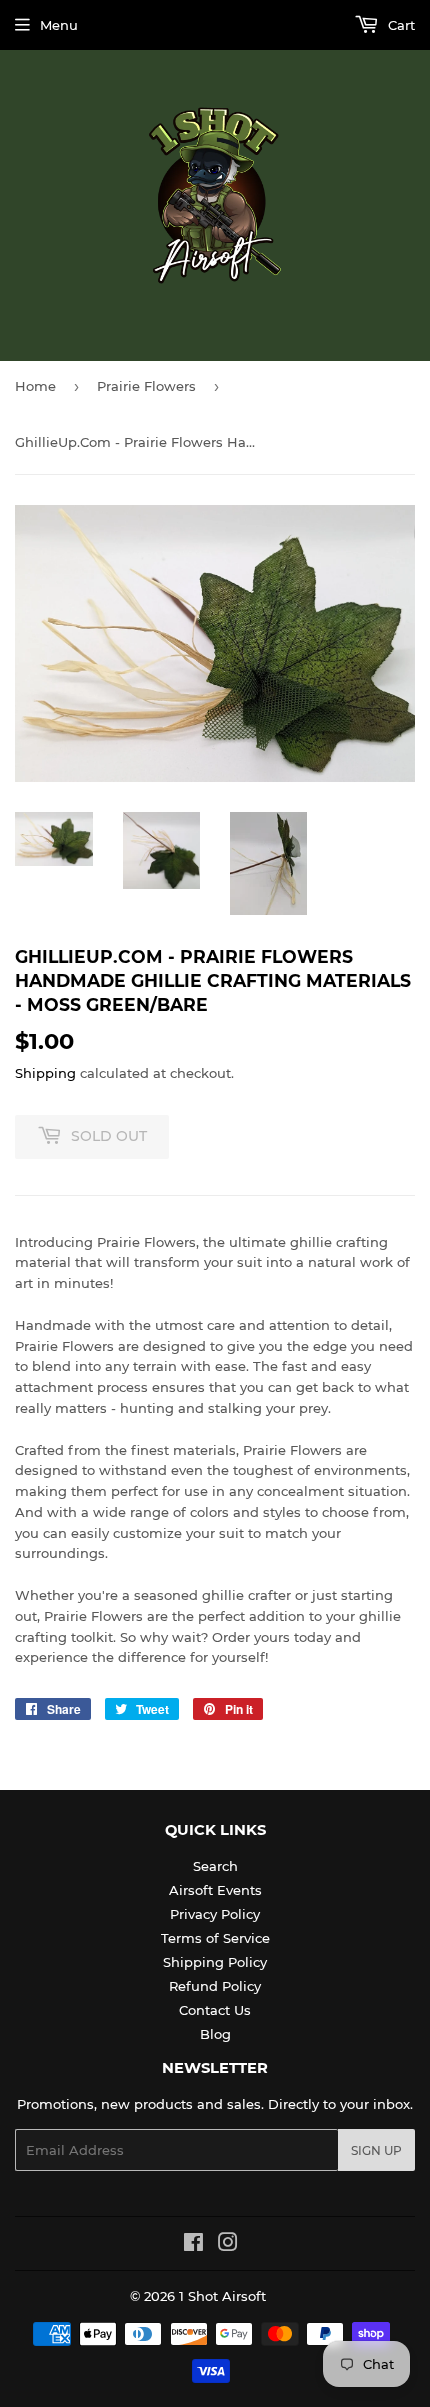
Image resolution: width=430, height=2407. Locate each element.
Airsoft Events (215, 1890)
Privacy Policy (215, 1914)
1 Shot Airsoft (222, 2296)
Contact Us (215, 2010)
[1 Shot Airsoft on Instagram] (228, 2245)
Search (215, 1866)
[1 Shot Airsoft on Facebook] (193, 2245)
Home (35, 386)
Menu (59, 25)
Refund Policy (215, 1986)
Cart (399, 25)
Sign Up (376, 2150)
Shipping (45, 1073)
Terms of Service (215, 1938)
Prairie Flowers (146, 386)
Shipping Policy (215, 1962)
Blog (215, 2034)
